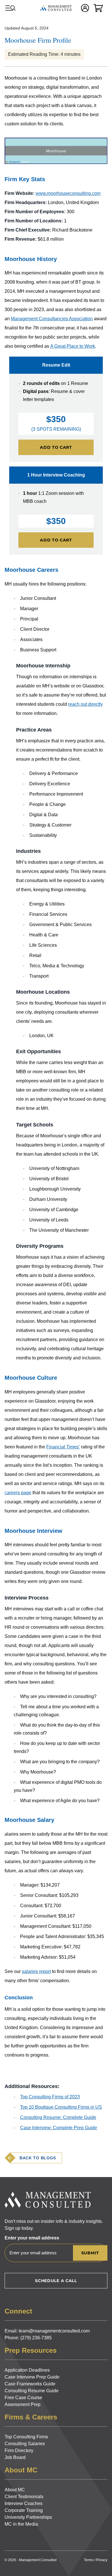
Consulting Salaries (25, 2444)
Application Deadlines (27, 2370)
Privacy (102, 2560)
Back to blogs (38, 2158)
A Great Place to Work (73, 346)
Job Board (15, 2457)
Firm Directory (19, 2451)
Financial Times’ (63, 1447)
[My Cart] (98, 8)
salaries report (36, 1971)
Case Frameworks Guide (30, 2384)
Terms (89, 2560)
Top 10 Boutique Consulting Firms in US (61, 2107)
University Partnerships (28, 2517)
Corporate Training (24, 2510)
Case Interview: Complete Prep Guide (59, 2128)
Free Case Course (23, 2398)
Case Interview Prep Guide (32, 2377)
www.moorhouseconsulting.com (68, 193)
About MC (15, 2490)
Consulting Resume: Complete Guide (58, 2117)
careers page (18, 1493)
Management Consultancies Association (52, 319)
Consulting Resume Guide (32, 2391)
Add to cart (56, 447)
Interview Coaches (24, 2503)
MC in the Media (21, 2524)
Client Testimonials (24, 2497)
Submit (90, 2253)
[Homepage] (56, 8)
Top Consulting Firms (26, 2437)
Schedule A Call (56, 2281)
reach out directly (85, 704)
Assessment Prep (23, 2404)
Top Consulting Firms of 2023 (50, 2097)
